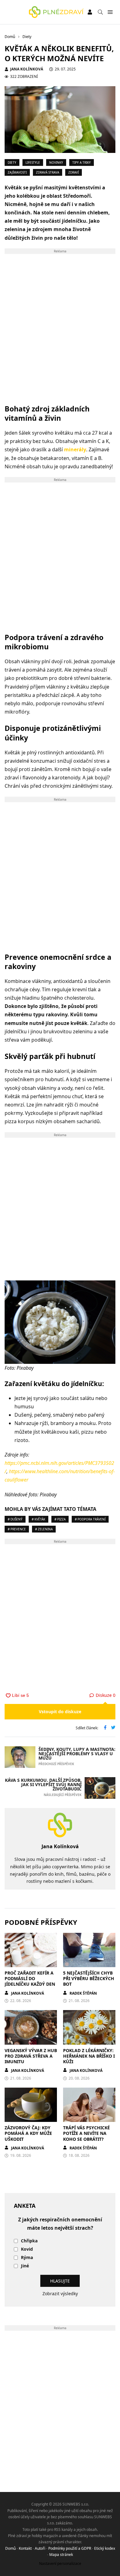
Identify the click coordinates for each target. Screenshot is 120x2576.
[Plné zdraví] (56, 12)
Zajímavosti (17, 172)
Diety (12, 162)
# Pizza (60, 1519)
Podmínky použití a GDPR (70, 2548)
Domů (10, 2548)
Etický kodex (105, 2548)
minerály (75, 449)
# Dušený (15, 1519)
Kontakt (25, 2548)
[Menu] (110, 12)
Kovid (27, 2249)
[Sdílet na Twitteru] (113, 1728)
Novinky (56, 162)
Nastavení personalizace (60, 2563)
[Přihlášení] (90, 12)
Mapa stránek (61, 2555)
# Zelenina (44, 1529)
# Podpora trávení (90, 1519)
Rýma (27, 2258)
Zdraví (74, 172)
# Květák (38, 1519)
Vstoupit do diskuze (60, 1712)
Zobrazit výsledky (60, 2294)
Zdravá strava (48, 172)
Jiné (25, 2266)
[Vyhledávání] (100, 12)
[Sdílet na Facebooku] (105, 1728)
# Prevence (17, 1529)
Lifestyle (33, 162)
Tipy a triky (82, 162)
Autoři (40, 2548)
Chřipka (29, 2241)
